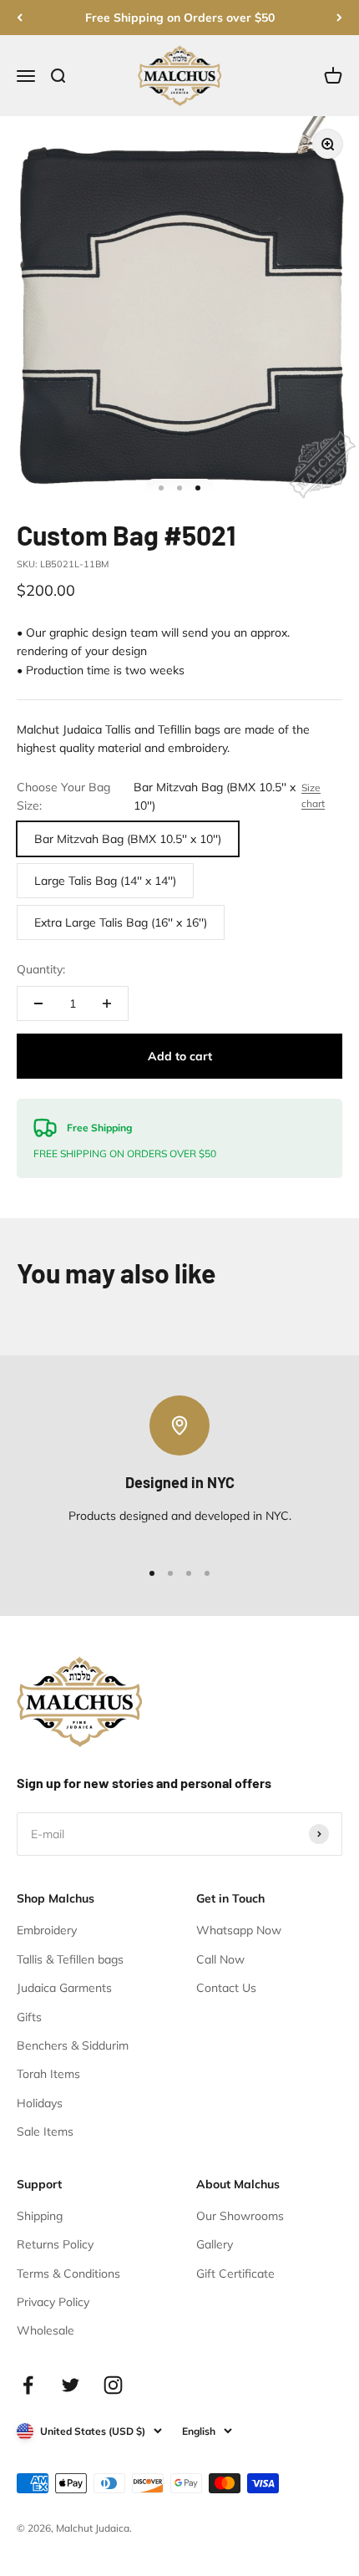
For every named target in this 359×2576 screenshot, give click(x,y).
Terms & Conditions (68, 2274)
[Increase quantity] (107, 1003)
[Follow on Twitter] (71, 2385)
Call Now (220, 1959)
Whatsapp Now (239, 1930)
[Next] (339, 18)
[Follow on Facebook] (28, 2385)
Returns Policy (55, 2244)
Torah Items (48, 2074)
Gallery (215, 2244)
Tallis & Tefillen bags (70, 1959)
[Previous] (20, 18)
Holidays (40, 2103)
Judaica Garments (64, 1988)
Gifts (29, 2017)
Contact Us (226, 1988)
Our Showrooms (240, 2216)
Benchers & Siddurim (73, 2045)
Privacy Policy (53, 2302)
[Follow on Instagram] (113, 2385)
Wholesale (46, 2330)
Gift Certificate (235, 2274)
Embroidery (47, 1930)
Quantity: (41, 969)
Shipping (40, 2216)
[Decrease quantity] (38, 1003)
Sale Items (45, 2131)
